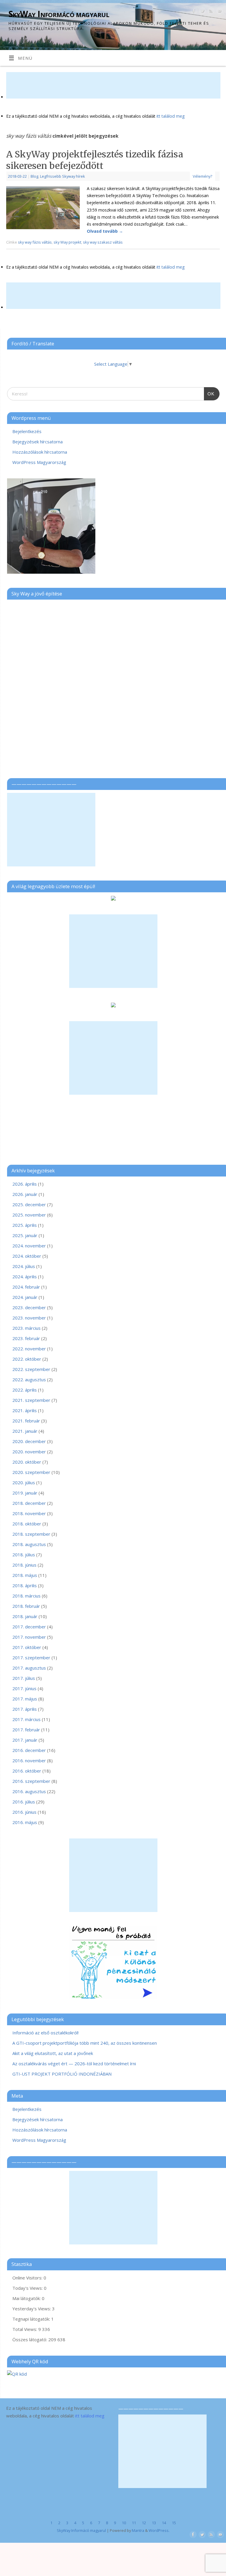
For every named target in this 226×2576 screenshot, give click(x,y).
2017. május (25, 1699)
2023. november (29, 1318)
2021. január (25, 1431)
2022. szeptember (31, 1369)
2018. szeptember (31, 1534)
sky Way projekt (67, 242)
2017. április (25, 1709)
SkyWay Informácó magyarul (59, 14)
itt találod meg (170, 116)
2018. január (25, 1616)
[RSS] (210, 12)
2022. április (25, 1390)
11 (134, 2523)
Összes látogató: (30, 2339)
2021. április (25, 1410)
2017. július (24, 1678)
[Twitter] (202, 12)
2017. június (24, 1688)
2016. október (27, 1771)
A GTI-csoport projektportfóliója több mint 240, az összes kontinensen (85, 2043)
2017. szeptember (31, 1658)
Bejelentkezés (27, 431)
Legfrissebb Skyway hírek (63, 176)
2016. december (29, 1750)
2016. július (24, 1802)
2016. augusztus (29, 1791)
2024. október (27, 1256)
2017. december (29, 1627)
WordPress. (159, 2530)
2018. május (25, 1575)
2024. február (26, 1287)
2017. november (29, 1637)
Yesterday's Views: (32, 2309)
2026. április (25, 1184)
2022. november (29, 1349)
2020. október (27, 1462)
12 (144, 2523)
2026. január (25, 1194)
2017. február (26, 1730)
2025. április (25, 1225)
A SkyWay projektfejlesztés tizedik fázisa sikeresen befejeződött (95, 160)
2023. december (29, 1307)
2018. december (29, 1503)
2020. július (24, 1482)
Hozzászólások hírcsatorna (40, 452)
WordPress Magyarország (39, 462)
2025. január (25, 1235)
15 (174, 2523)
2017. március (26, 1719)
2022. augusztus (29, 1379)
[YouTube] (219, 12)
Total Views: (25, 2329)
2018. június (24, 1565)
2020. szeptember (31, 1472)
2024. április (25, 1277)
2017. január (25, 1740)
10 (124, 2523)
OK (209, 392)
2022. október (27, 1359)
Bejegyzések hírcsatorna (38, 442)
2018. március (26, 1596)
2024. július (24, 1266)
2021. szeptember (31, 1400)
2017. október (27, 1647)
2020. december (29, 1441)
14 (164, 2523)
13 (154, 2523)
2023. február (26, 1338)
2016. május (25, 1822)
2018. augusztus (29, 1544)
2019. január (25, 1493)
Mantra (138, 2530)
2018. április (25, 1585)
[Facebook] (193, 12)
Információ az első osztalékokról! (45, 2033)
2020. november (29, 1452)
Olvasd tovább (105, 231)
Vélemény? (202, 176)
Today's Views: (28, 2288)
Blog (34, 176)
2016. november (29, 1760)
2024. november (29, 1246)
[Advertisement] (113, 85)
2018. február (26, 1606)
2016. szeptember (31, 1781)
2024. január (25, 1297)
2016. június (24, 1812)
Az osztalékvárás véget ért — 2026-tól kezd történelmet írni (74, 2064)
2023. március (26, 1328)
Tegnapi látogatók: (32, 2319)
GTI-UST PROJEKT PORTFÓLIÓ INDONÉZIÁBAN (62, 2074)
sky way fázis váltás (35, 242)
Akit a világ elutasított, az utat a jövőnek (53, 2053)
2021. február (26, 1421)
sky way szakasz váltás (103, 242)
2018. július (24, 1555)
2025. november (29, 1215)
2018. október (27, 1524)
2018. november (29, 1513)
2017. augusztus (29, 1668)
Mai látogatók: (27, 2298)
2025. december (29, 1204)
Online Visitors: (28, 2278)
